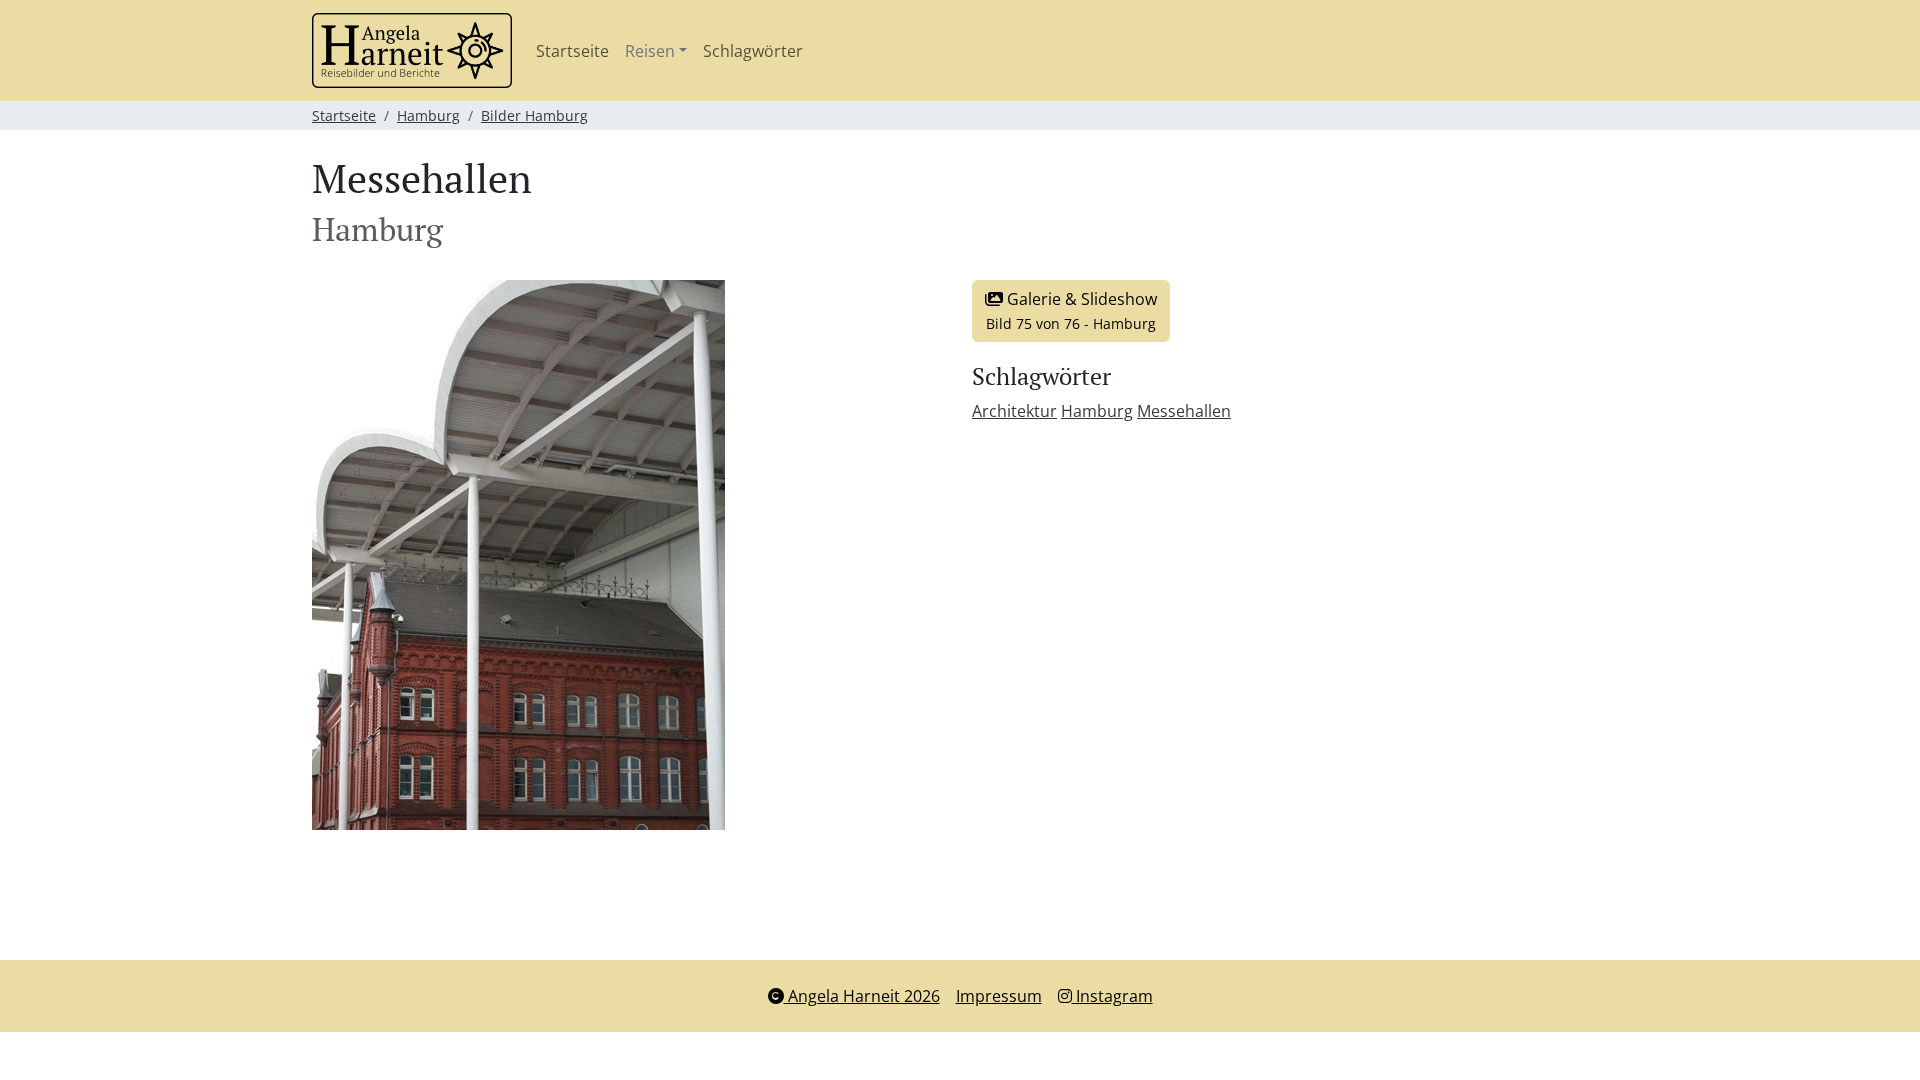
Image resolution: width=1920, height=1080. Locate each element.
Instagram (1112, 996)
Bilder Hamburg (534, 115)
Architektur (1014, 411)
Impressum (999, 996)
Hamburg (428, 115)
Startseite (572, 51)
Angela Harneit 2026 (862, 996)
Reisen (650, 51)
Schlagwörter (753, 51)
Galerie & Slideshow (1071, 310)
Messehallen (1184, 411)
